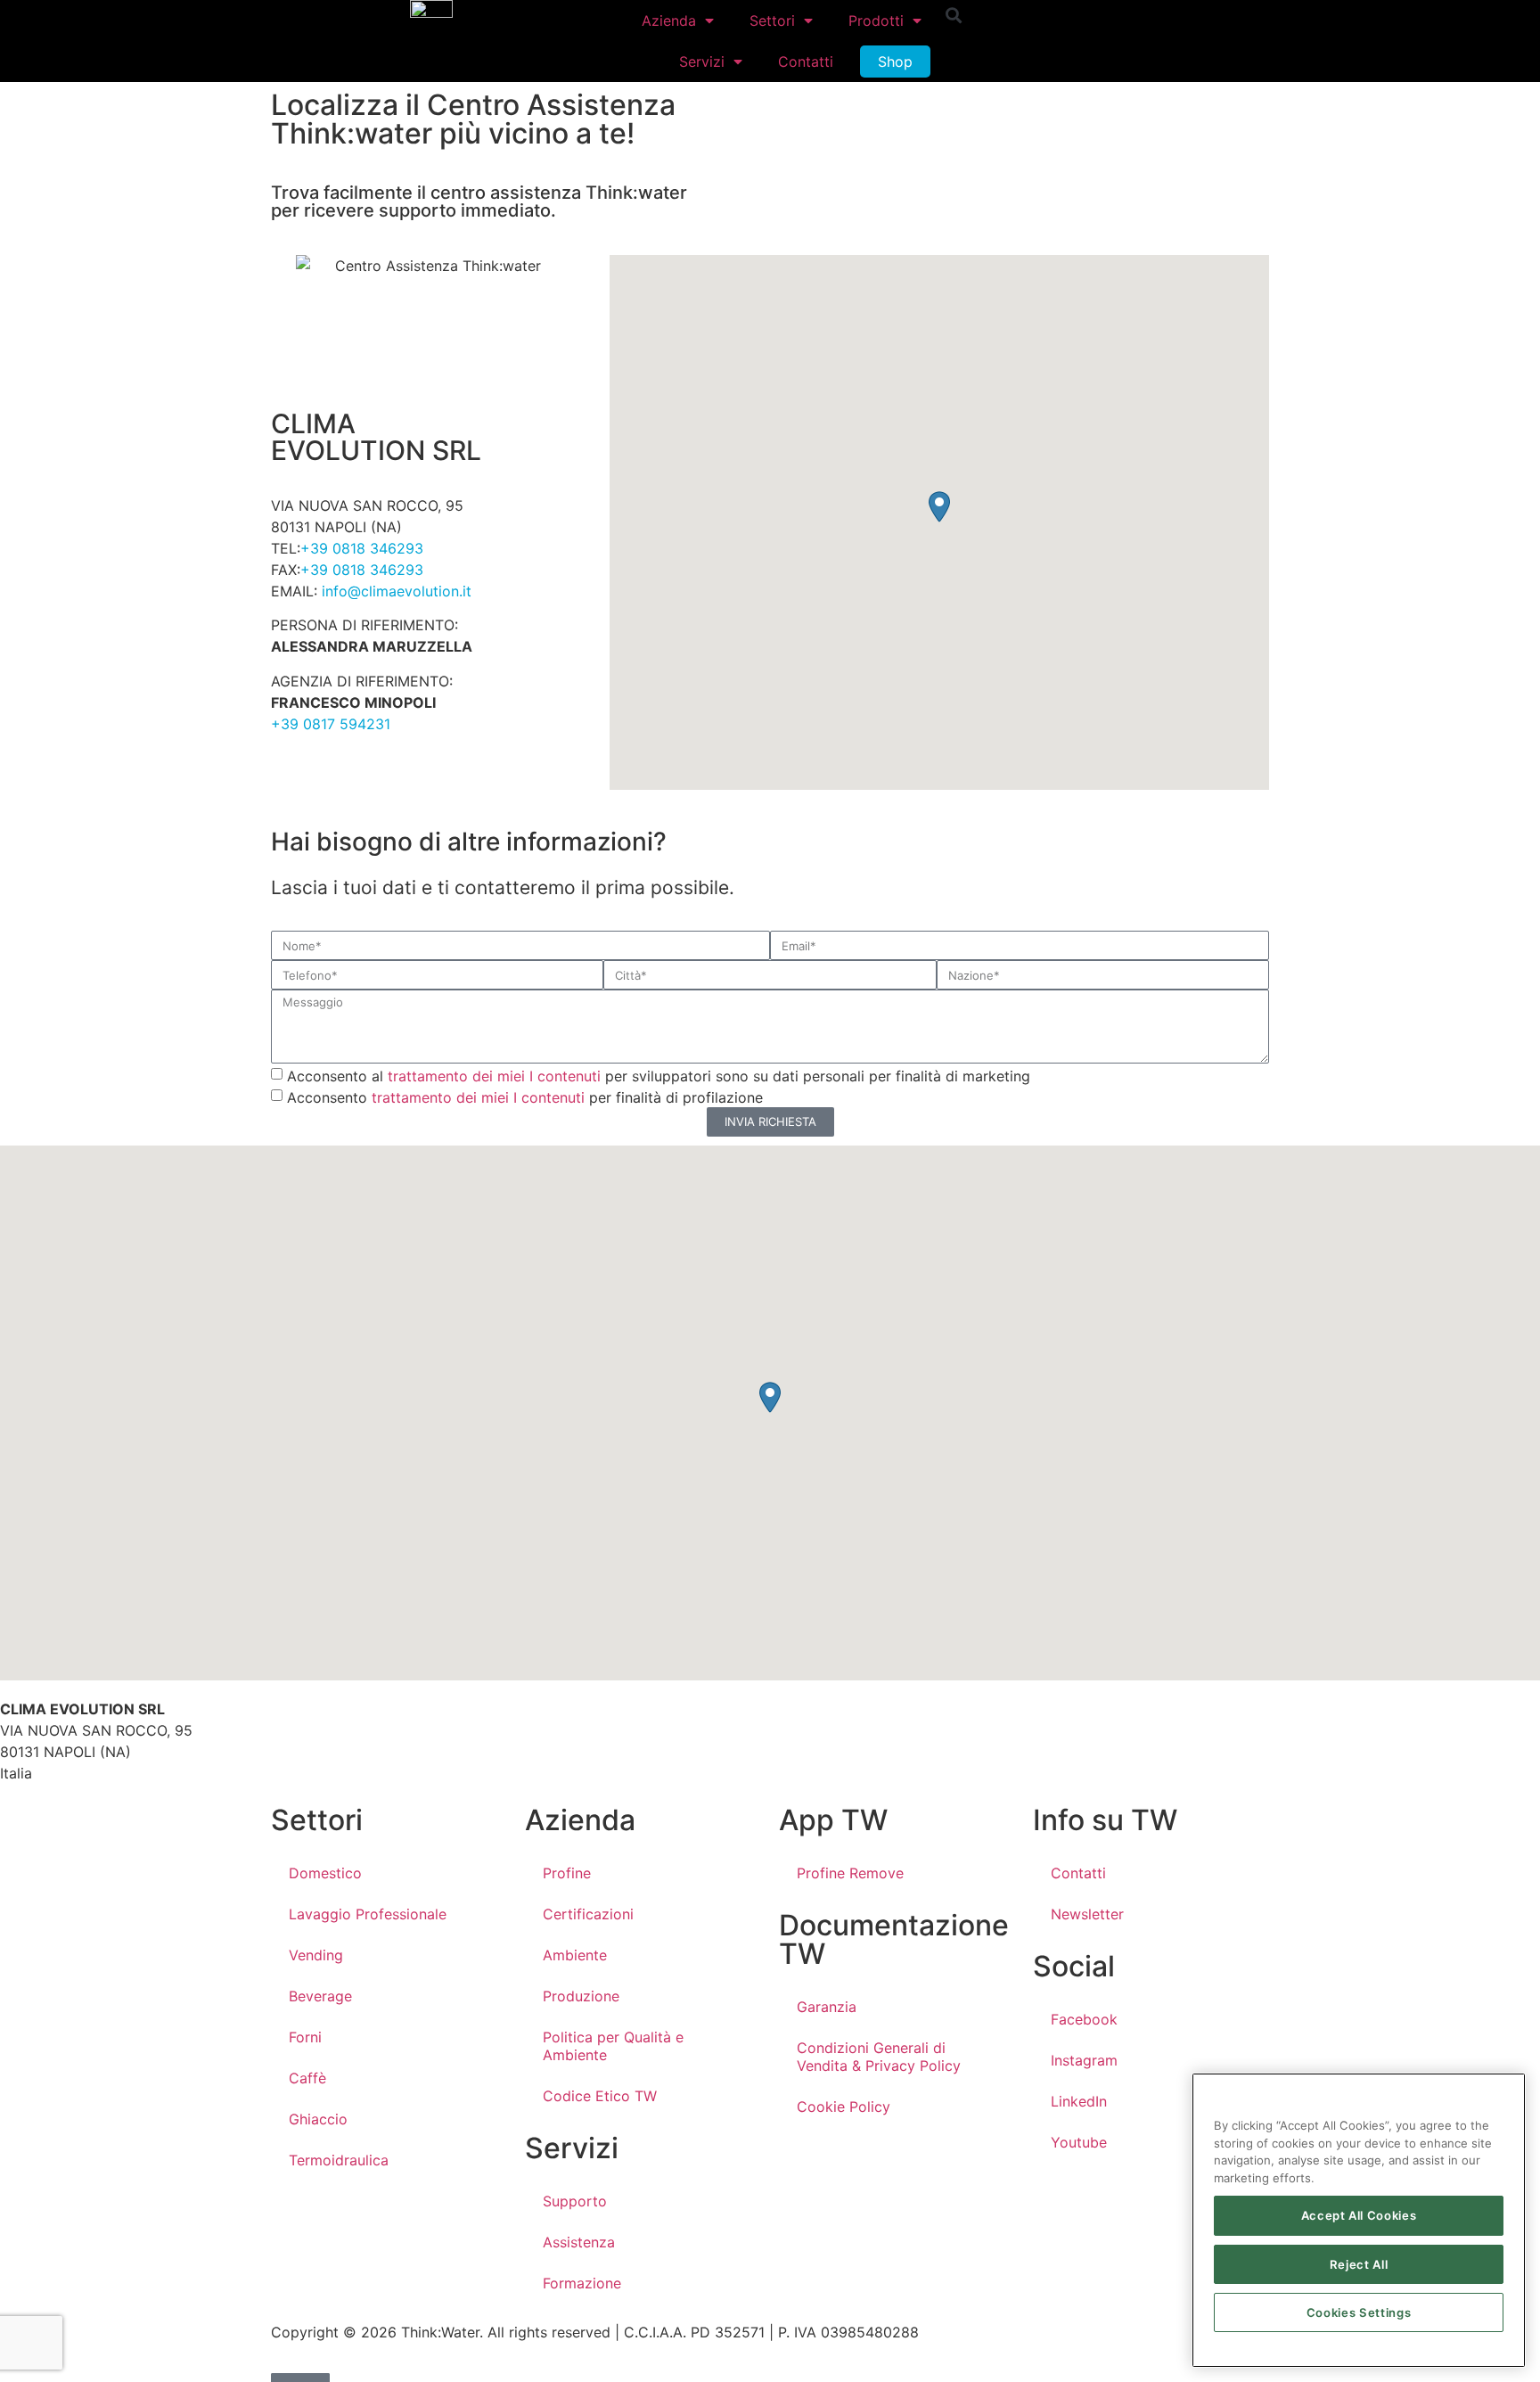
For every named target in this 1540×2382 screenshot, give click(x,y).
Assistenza (579, 2242)
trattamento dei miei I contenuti (494, 1075)
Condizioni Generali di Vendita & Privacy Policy (879, 2057)
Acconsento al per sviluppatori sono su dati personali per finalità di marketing (659, 1075)
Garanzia (827, 2007)
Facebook (1084, 2019)
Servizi (702, 62)
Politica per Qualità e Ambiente (613, 2046)
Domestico (325, 1873)
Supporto (575, 2201)
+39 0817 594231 (331, 724)
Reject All (1359, 2264)
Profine (567, 1873)
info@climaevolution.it (397, 591)
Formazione (582, 2283)
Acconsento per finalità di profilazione (525, 1097)
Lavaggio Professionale (368, 1914)
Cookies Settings (1359, 2312)
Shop (895, 62)
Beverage (320, 1996)
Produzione (581, 1996)
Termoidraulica (339, 2160)
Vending (316, 1955)
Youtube (1079, 2142)
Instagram (1084, 2060)
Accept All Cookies (1359, 2216)
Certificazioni (588, 1914)
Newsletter (1087, 1914)
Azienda (669, 21)
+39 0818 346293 (362, 548)
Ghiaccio (318, 2119)
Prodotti (876, 21)
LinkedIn (1079, 2101)
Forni (305, 2037)
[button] (954, 15)
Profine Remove (850, 1873)
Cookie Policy (844, 2107)
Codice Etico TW (600, 2096)
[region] (1359, 2220)
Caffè (307, 2078)
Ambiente (575, 1955)
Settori (772, 21)
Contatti (806, 62)
